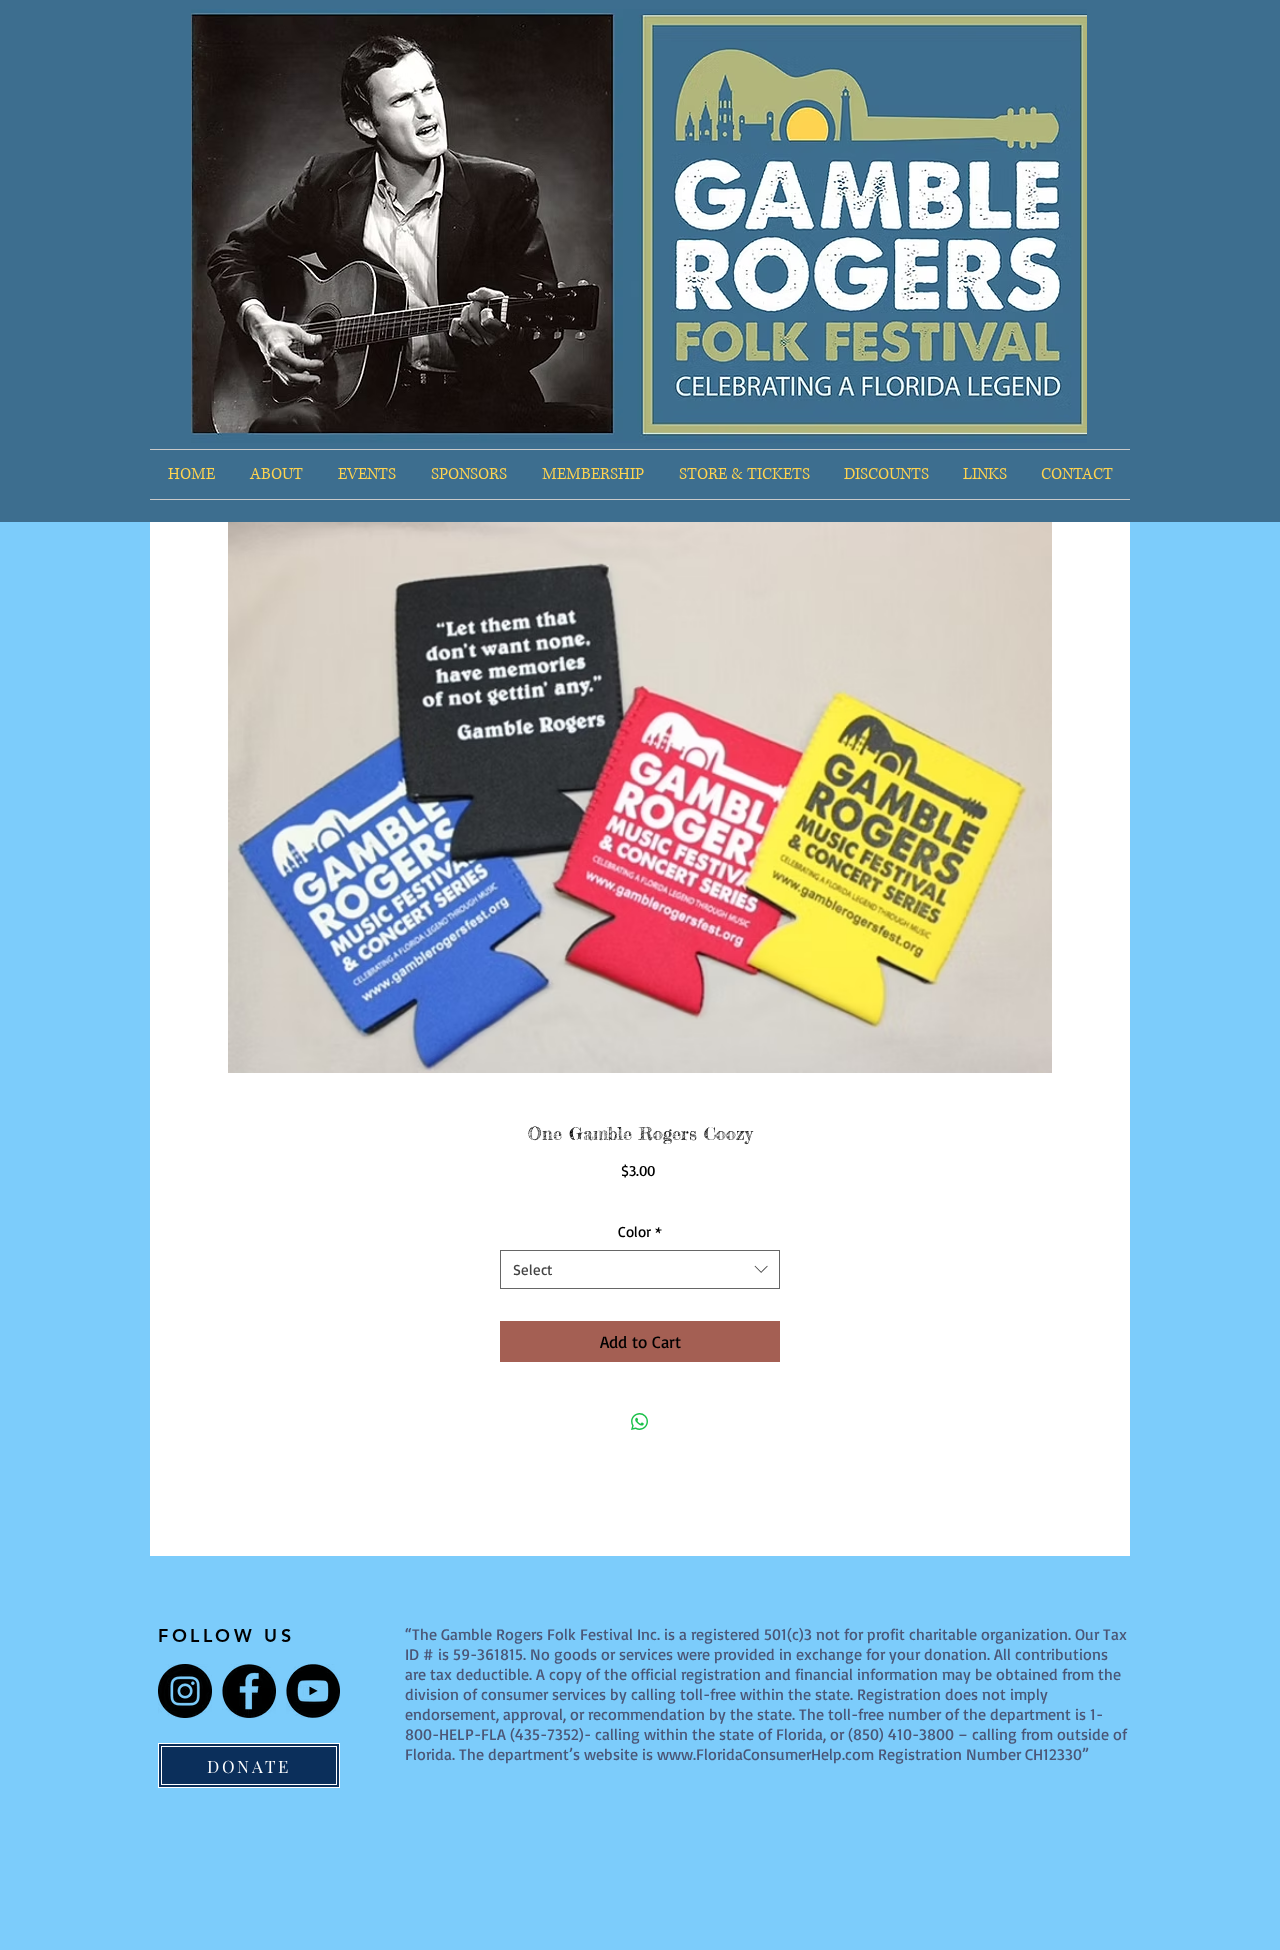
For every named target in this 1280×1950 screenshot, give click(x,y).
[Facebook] (249, 1691)
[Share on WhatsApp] (640, 1422)
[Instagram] (185, 1691)
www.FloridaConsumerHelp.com (765, 1754)
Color (640, 1231)
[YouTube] (313, 1691)
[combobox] (640, 1269)
